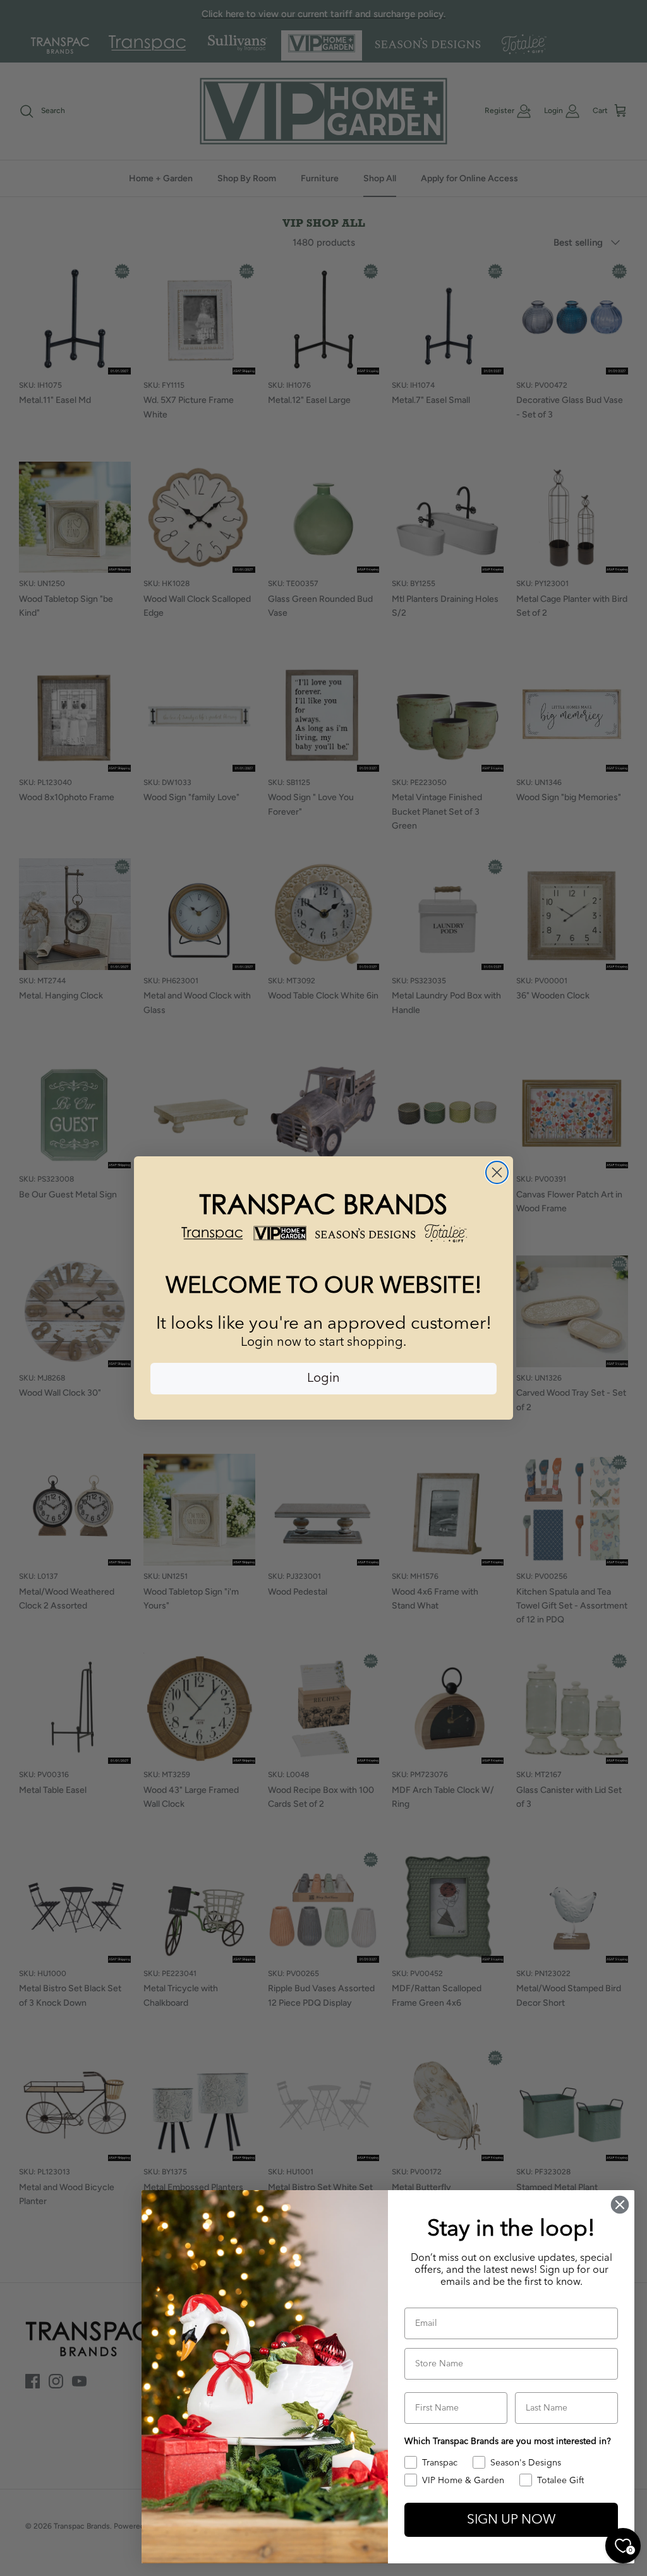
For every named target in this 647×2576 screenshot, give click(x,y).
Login (323, 1379)
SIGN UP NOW (511, 2520)
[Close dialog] (497, 1172)
